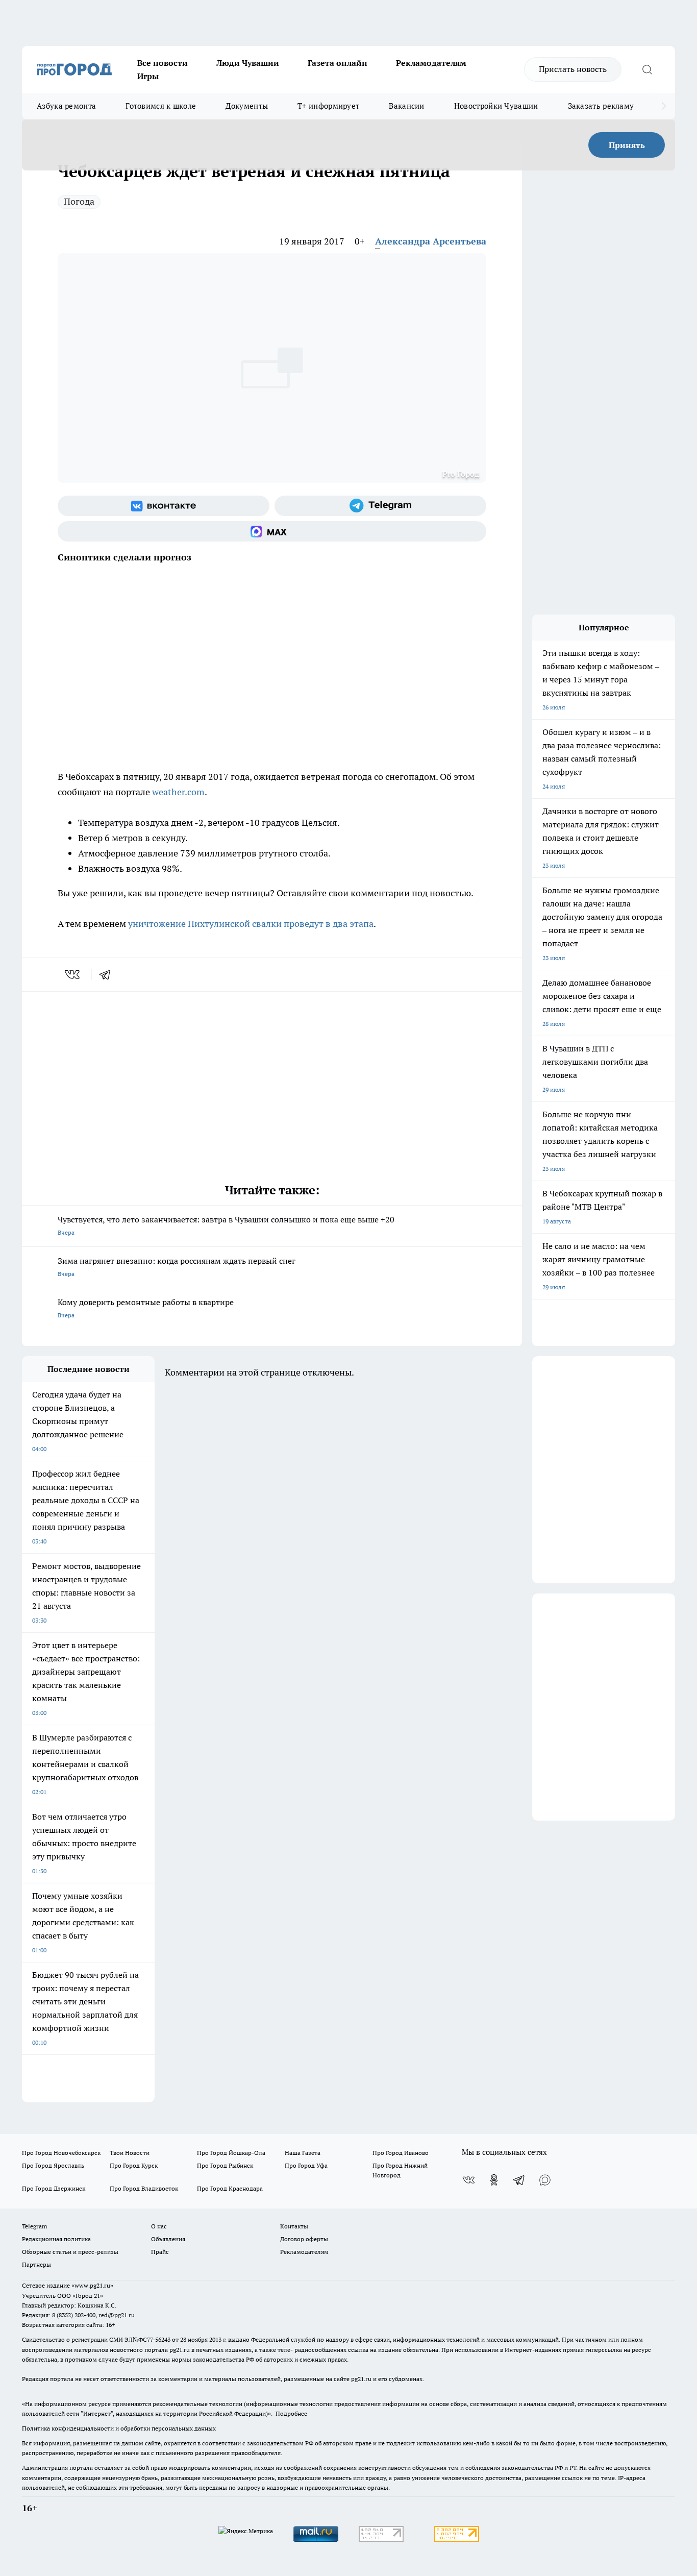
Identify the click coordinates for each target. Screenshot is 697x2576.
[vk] (73, 974)
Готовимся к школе (161, 106)
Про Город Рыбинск (225, 2165)
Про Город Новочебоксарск (61, 2153)
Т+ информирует (328, 106)
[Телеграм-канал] (380, 506)
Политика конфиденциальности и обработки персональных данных (119, 2428)
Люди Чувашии (248, 63)
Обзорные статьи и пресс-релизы (70, 2252)
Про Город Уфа (306, 2165)
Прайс (160, 2252)
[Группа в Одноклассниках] (494, 2180)
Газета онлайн (338, 63)
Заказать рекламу (601, 106)
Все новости (163, 63)
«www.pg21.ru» (92, 2285)
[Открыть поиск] (647, 69)
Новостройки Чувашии (496, 106)
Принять (627, 145)
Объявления (168, 2239)
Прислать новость (573, 69)
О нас (159, 2226)
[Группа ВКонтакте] (164, 506)
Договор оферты (304, 2239)
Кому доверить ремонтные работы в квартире (146, 1308)
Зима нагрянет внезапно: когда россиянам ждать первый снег (177, 1267)
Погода (79, 201)
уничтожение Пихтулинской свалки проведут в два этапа (251, 924)
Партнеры (36, 2264)
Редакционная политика (56, 2239)
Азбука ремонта (66, 106)
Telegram (34, 2226)
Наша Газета (303, 2153)
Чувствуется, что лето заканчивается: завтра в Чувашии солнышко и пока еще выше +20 (226, 1225)
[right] (664, 106)
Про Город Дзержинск (54, 2188)
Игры (148, 76)
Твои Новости (130, 2153)
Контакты (294, 2226)
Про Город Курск (134, 2165)
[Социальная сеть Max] (272, 531)
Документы (247, 106)
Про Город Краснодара (230, 2188)
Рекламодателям (431, 63)
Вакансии (406, 106)
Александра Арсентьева (431, 241)
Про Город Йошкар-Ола (231, 2153)
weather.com (178, 792)
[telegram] (108, 974)
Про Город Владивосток (144, 2188)
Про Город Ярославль (53, 2165)
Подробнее (291, 2413)
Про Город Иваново (401, 2153)
